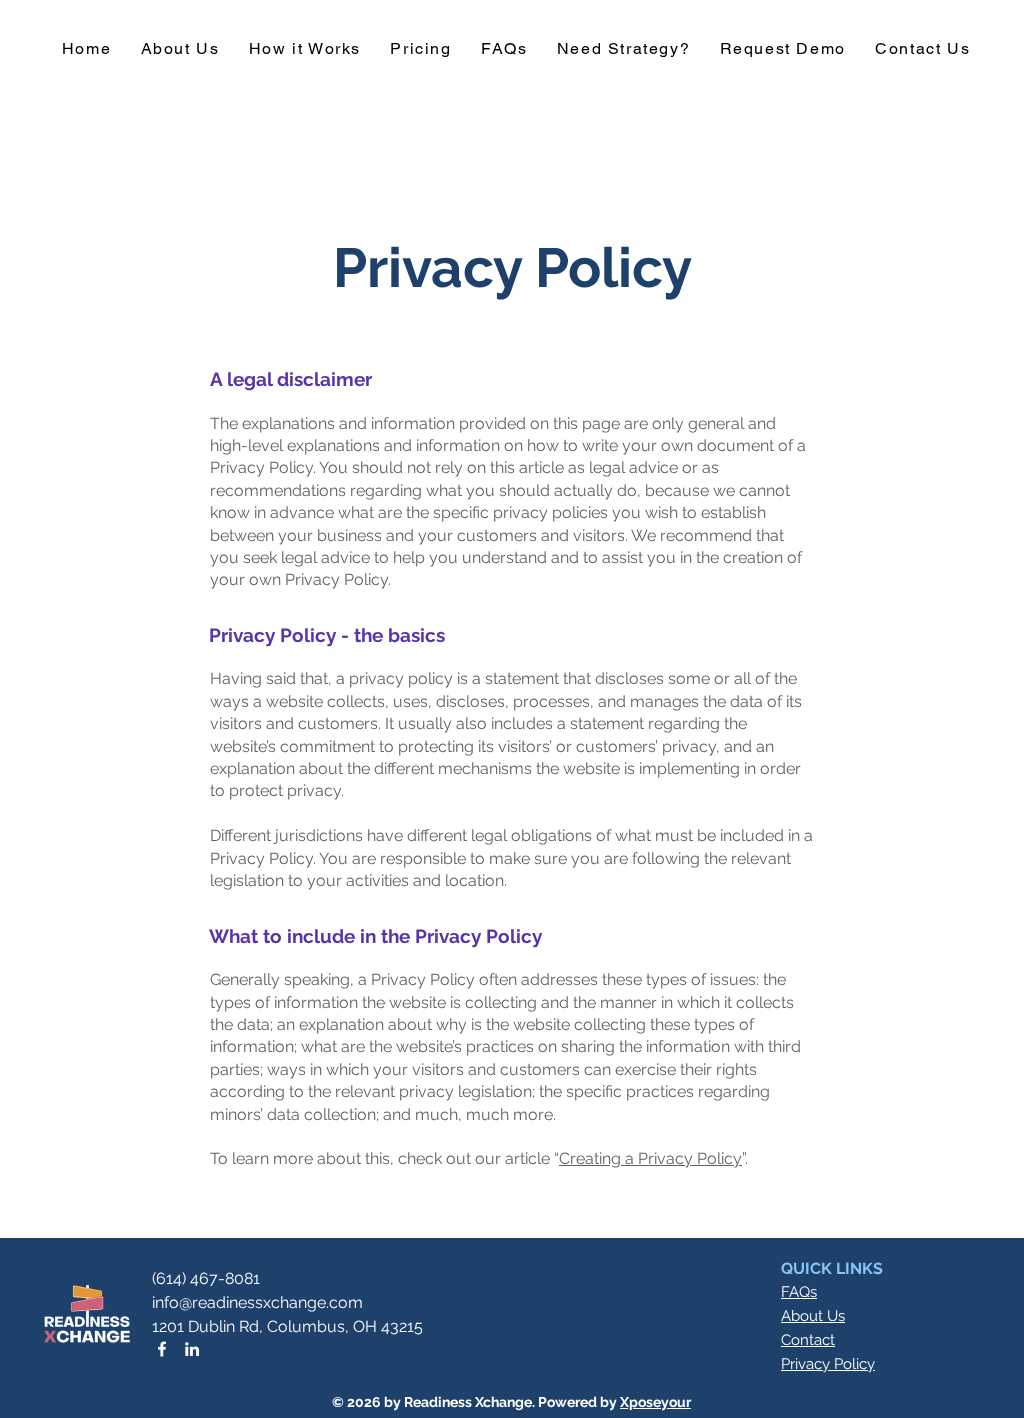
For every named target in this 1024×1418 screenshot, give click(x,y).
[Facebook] (162, 1349)
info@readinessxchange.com (257, 1302)
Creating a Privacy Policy (650, 1158)
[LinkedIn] (192, 1349)
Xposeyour (655, 1402)
